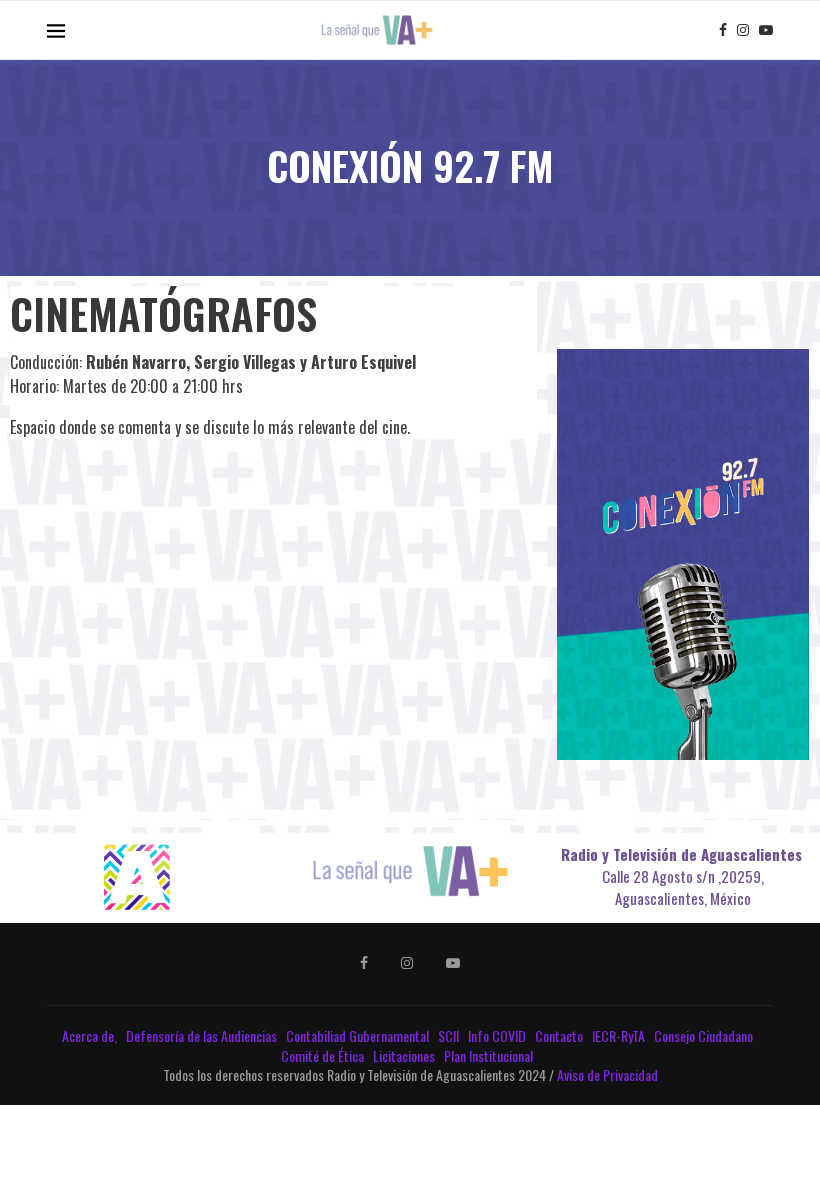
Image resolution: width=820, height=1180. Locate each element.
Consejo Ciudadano (705, 1035)
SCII (450, 1035)
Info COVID (498, 1035)
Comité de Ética (324, 1055)
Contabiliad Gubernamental (359, 1035)
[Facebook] (723, 30)
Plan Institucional (490, 1055)
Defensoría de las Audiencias (200, 1035)
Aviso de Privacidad (607, 1074)
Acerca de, (91, 1035)
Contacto (560, 1035)
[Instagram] (743, 30)
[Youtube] (766, 30)
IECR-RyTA (620, 1035)
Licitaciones (405, 1055)
